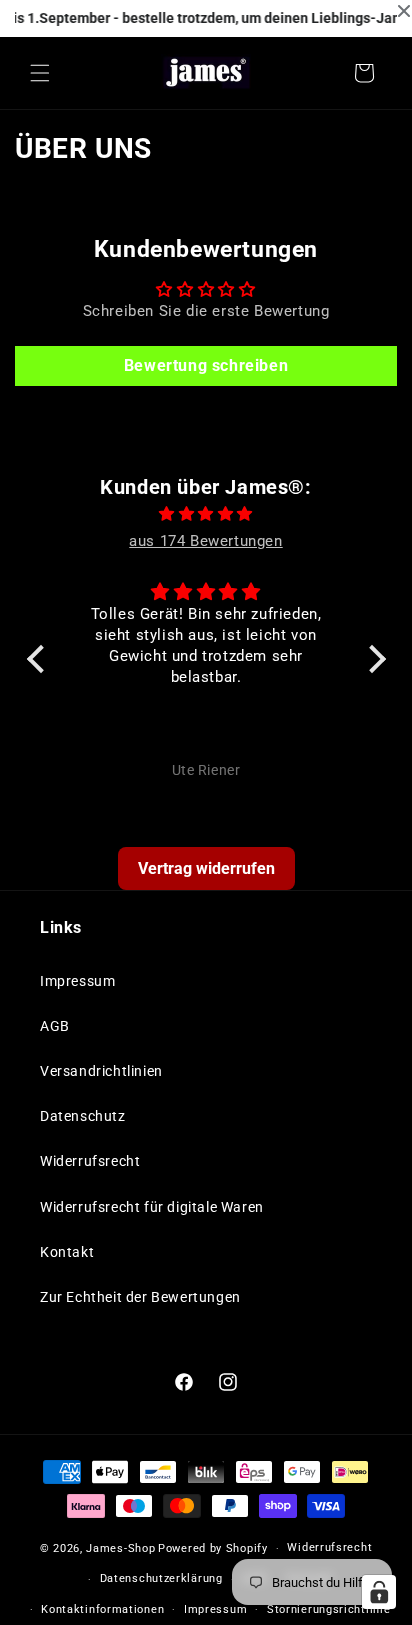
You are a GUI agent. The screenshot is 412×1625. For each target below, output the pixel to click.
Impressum (77, 981)
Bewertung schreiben (206, 365)
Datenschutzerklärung (161, 1578)
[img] (206, 514)
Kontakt (67, 1252)
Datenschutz (83, 1116)
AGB (55, 1026)
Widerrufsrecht (90, 1161)
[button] (40, 73)
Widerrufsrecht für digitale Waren (152, 1207)
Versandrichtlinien (101, 1071)
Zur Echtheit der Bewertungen (140, 1297)
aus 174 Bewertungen (205, 541)
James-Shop (120, 1548)
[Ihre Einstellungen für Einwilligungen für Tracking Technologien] (379, 1592)
